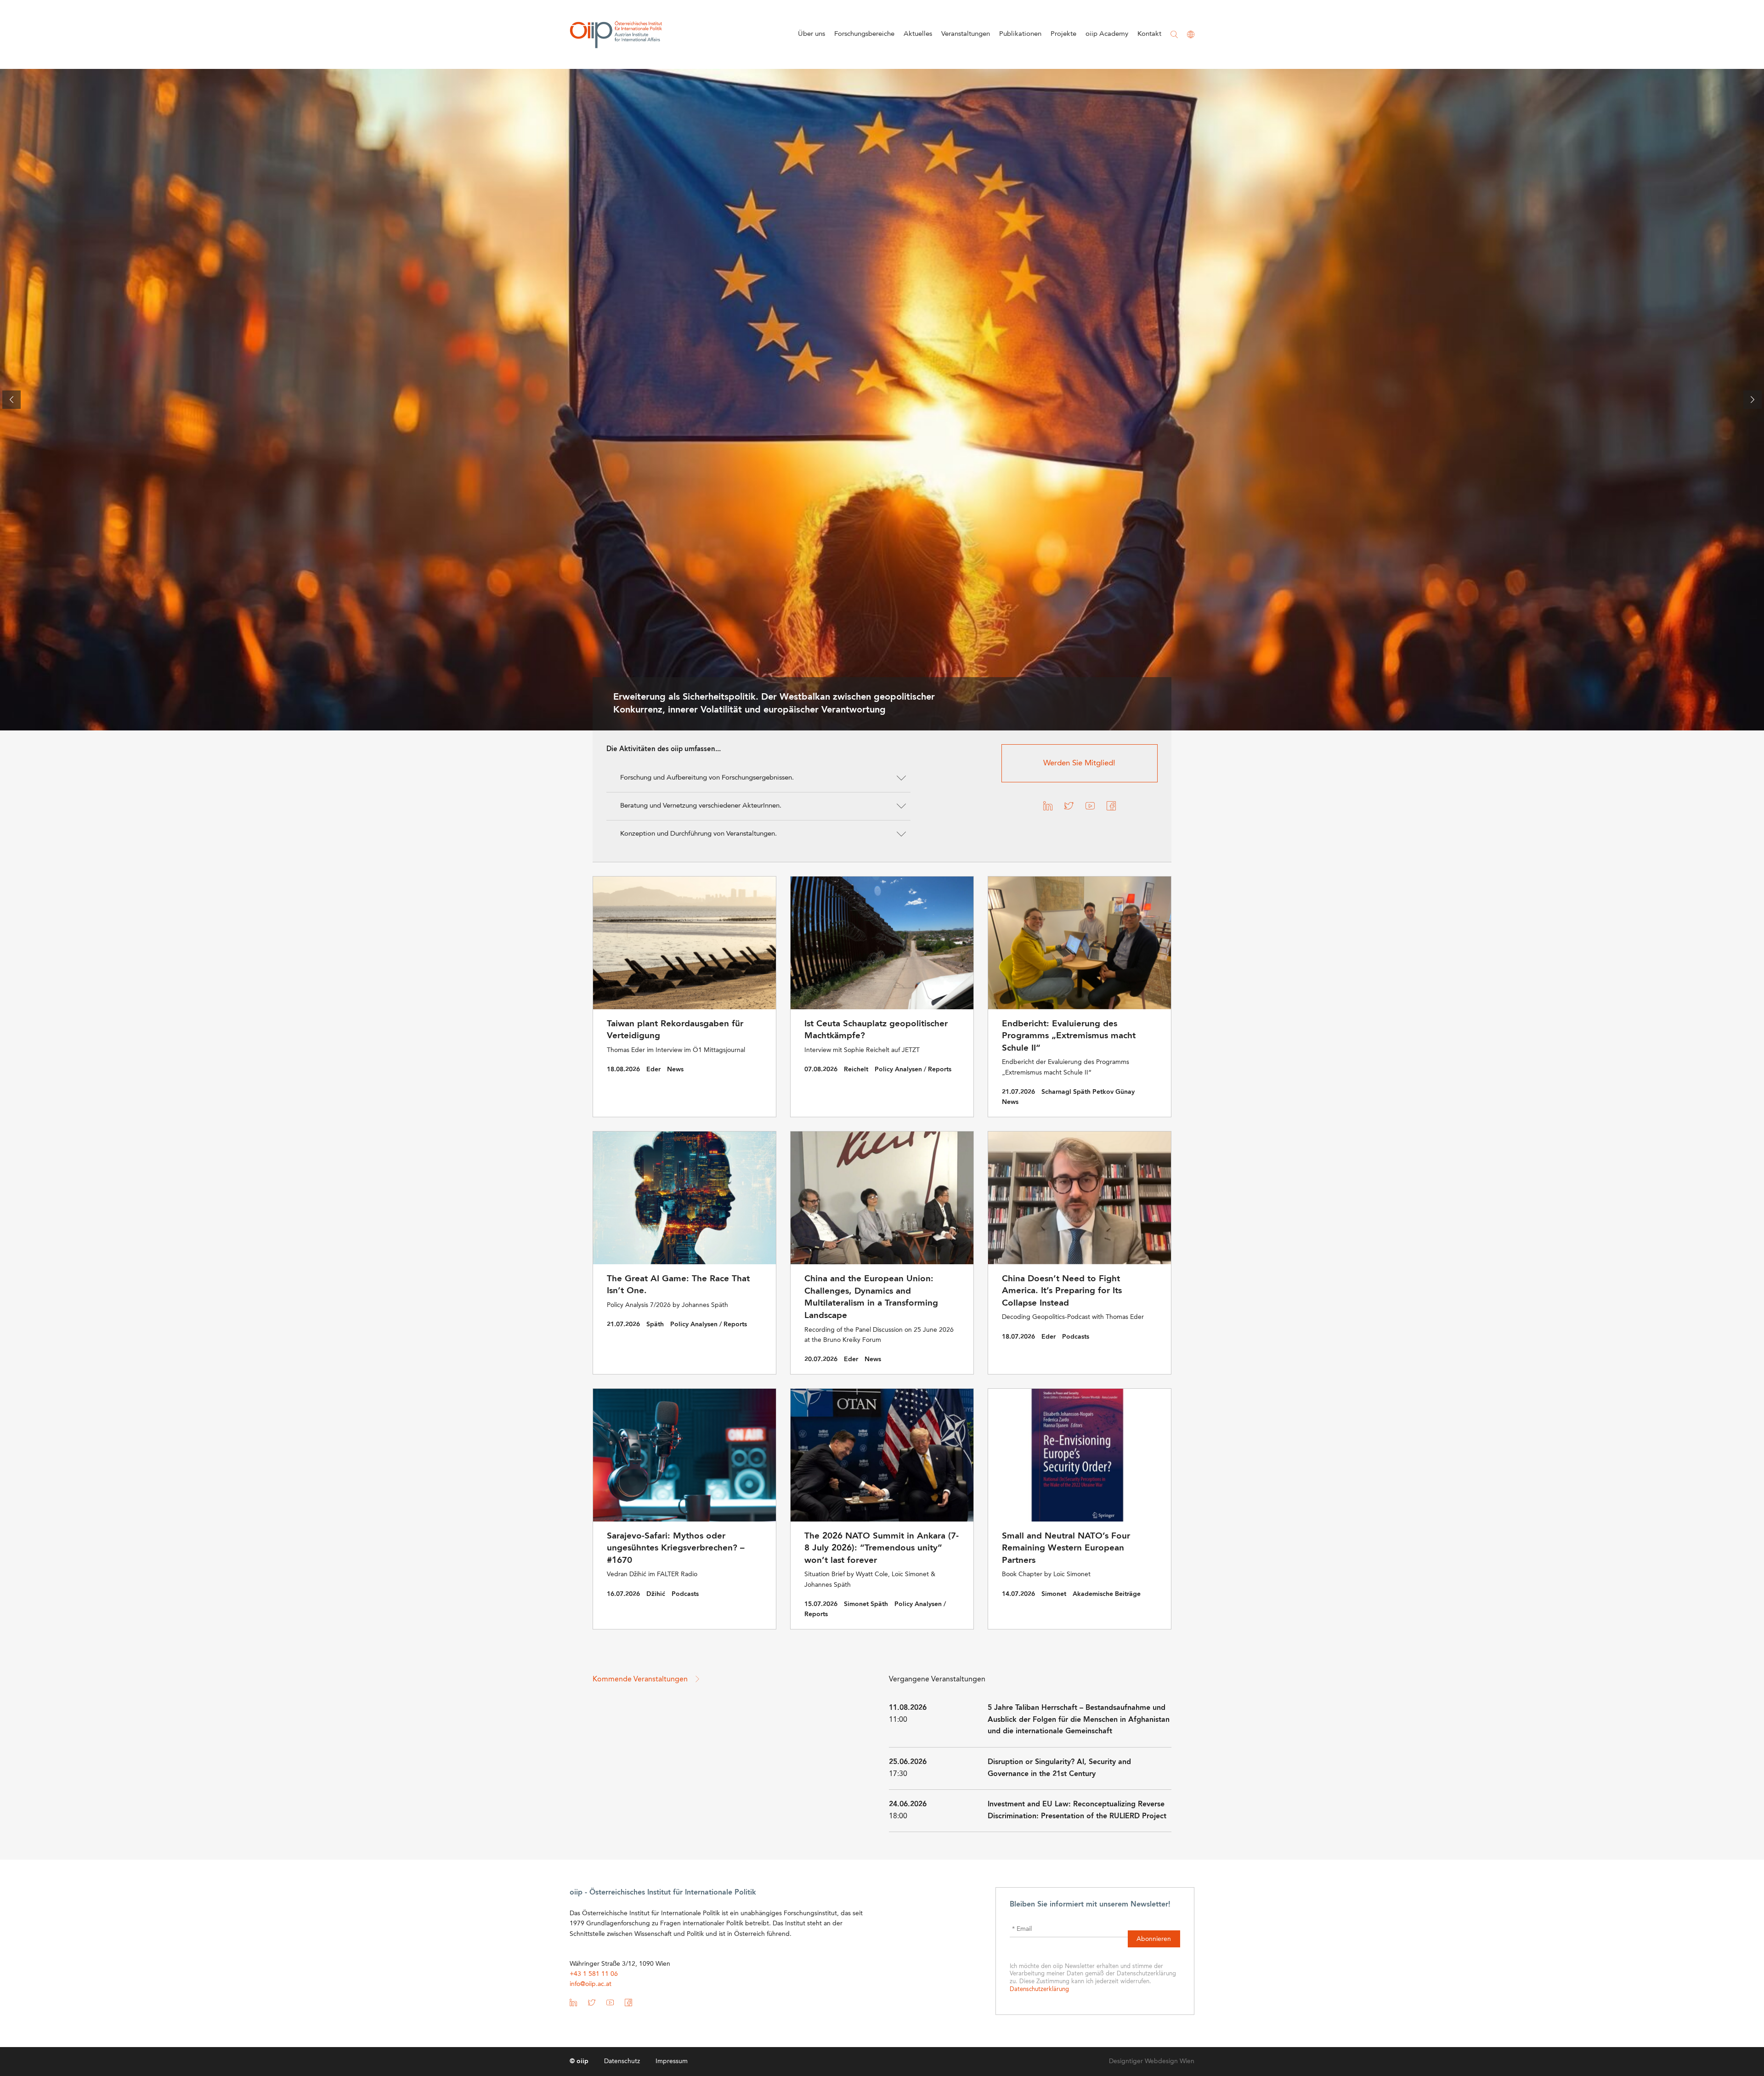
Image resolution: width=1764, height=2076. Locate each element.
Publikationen (1020, 34)
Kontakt (1149, 34)
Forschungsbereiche (864, 34)
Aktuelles (918, 34)
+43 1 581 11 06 (594, 1974)
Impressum (672, 2061)
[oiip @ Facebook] (1111, 808)
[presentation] (11, 400)
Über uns (811, 34)
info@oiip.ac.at (591, 1984)
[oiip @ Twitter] (1069, 808)
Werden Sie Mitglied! (1079, 763)
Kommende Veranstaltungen (641, 1680)
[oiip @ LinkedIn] (1048, 808)
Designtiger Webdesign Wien (1152, 2061)
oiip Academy (1107, 34)
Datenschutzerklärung (1039, 1989)
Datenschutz (622, 2061)
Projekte (1063, 34)
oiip (616, 34)
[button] (758, 778)
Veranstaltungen (966, 34)
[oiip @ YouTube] (1090, 808)
